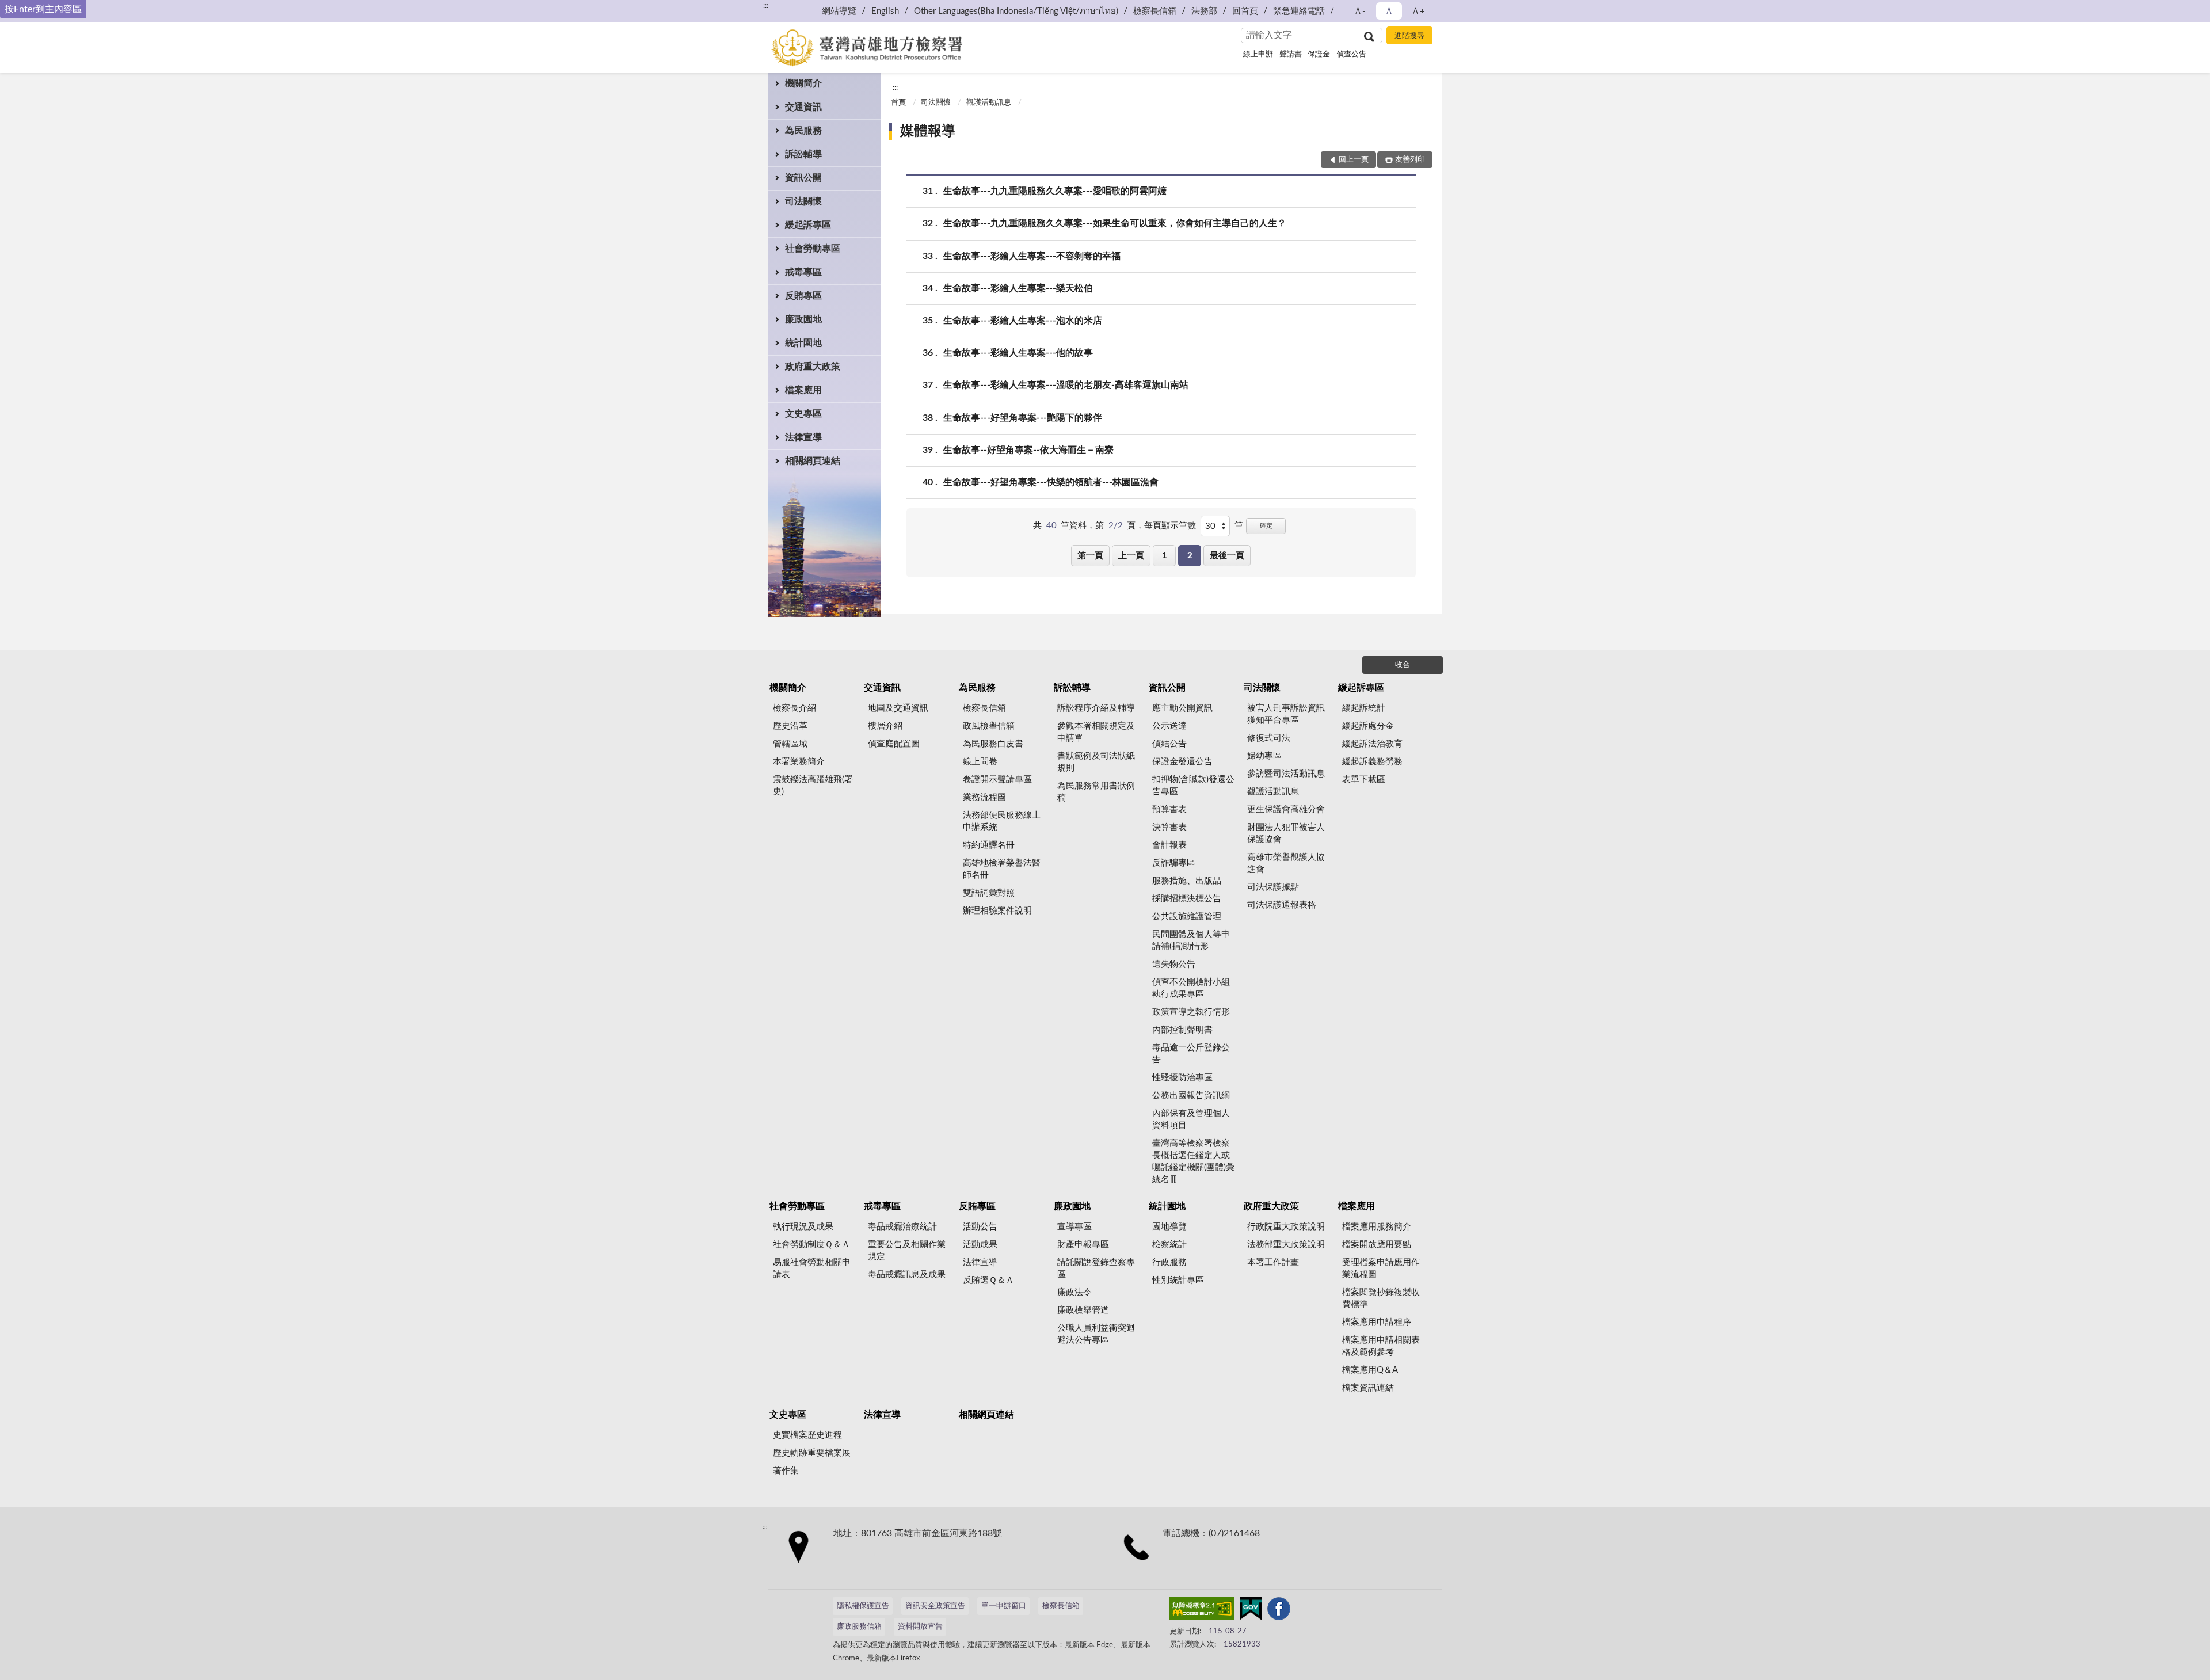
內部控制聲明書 (1182, 1030)
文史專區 (803, 414)
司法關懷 (803, 201)
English (885, 11)
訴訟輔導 (803, 154)
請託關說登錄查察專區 (1096, 1268)
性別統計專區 (1178, 1280)
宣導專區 (1074, 1227)
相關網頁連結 (813, 461)
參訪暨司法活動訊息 (1286, 774)
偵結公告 (1169, 744)
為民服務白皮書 (993, 744)
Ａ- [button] (1360, 11)
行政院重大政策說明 (1286, 1227)
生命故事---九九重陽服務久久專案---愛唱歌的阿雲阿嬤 (1055, 191)
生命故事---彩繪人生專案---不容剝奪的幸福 (1032, 256)
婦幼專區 (1264, 756)
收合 (1403, 665)
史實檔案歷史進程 (807, 1435)
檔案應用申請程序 (1377, 1322)
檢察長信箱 (1155, 11)
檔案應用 (803, 390)
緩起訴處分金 (1368, 726)
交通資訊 (803, 107)
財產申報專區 (1083, 1245)
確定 (1266, 526)
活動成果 (980, 1245)
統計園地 (803, 343)
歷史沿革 (790, 726)
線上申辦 (1258, 54)
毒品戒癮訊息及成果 (907, 1275)
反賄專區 (803, 296)
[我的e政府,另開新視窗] (1251, 1611)
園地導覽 (1169, 1227)
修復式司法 (1269, 738)
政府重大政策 (813, 367)
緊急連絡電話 (1299, 11)
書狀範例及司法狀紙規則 (1096, 762)
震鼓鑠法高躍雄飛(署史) (813, 786)
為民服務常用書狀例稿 (1096, 792)
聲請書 (1291, 54)
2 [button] (1190, 556)
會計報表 (1169, 845)
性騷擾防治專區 (1182, 1078)
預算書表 (1169, 809)
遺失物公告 (1174, 964)
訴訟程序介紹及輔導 (1096, 708)
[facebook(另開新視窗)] (1279, 1611)
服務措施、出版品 (1187, 881)
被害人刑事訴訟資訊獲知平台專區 (1286, 714)
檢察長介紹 (795, 708)
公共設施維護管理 (1187, 917)
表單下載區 (1364, 780)
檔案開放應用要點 (1377, 1245)
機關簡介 (803, 83)
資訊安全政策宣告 (935, 1606)
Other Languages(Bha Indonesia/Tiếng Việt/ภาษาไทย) (1016, 11)
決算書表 (1169, 827)
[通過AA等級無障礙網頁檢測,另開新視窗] (1202, 1611)
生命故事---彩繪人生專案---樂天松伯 (1018, 288)
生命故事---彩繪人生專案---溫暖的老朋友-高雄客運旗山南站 (1066, 385)
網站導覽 (839, 11)
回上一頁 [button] (1354, 160)
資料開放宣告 (920, 1627)
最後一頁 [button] (1227, 556)
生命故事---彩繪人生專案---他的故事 (1018, 353)
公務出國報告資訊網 (1191, 1096)
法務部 (1204, 11)
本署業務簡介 (799, 762)
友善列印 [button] (1410, 160)
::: (766, 6)
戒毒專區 (803, 272)
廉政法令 (1074, 1292)
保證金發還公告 (1182, 762)
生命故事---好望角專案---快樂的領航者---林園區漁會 (1051, 482)
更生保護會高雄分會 (1286, 809)
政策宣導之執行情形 (1191, 1012)
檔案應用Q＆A (1370, 1370)
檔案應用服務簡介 (1377, 1227)
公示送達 (1169, 726)
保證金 (1319, 54)
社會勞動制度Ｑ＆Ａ (811, 1245)
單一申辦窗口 (1004, 1606)
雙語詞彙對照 (989, 893)
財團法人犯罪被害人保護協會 (1286, 833)
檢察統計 (1169, 1245)
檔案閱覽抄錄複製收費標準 (1381, 1298)
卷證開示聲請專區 (997, 780)
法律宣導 (803, 437)
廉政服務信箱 (859, 1627)
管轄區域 (790, 744)
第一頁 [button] (1090, 556)
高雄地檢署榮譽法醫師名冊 (1002, 869)
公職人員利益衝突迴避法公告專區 (1096, 1334)
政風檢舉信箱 (989, 726)
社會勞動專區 (813, 249)
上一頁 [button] (1131, 556)
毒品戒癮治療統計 (902, 1227)
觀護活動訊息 (989, 103)
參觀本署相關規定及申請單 (1096, 732)
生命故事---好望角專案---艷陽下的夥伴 (1023, 418)
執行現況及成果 (803, 1227)
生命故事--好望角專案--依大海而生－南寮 (1028, 450)
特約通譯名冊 (989, 845)
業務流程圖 (984, 797)
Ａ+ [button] (1418, 11)
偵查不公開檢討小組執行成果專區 (1191, 988)
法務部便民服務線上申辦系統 (1002, 821)
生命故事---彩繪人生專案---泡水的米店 (1023, 321)
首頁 (898, 103)
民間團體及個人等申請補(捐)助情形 (1191, 940)
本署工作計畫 (1273, 1262)
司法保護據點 (1273, 887)
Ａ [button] (1389, 11)
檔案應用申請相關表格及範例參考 (1381, 1346)
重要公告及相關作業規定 (907, 1251)
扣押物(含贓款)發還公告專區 (1193, 786)
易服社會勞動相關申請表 (812, 1268)
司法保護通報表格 (1282, 905)
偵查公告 (1351, 54)
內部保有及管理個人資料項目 (1191, 1119)
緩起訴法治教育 (1372, 744)
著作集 (786, 1471)
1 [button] (1165, 556)
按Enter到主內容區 (43, 9)
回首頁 (1245, 11)
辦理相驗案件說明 (997, 911)
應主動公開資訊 (1182, 708)
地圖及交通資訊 (898, 708)
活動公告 (980, 1227)
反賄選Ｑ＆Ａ (988, 1280)
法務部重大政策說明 (1286, 1245)
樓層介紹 (885, 726)
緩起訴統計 (1364, 708)
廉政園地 (803, 319)
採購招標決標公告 (1187, 899)
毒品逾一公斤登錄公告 (1191, 1054)
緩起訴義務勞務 (1372, 762)
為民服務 (803, 131)
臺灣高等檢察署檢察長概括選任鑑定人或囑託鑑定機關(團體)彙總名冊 (1193, 1161)
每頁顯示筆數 (1170, 526)
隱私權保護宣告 (863, 1606)
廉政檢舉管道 (1083, 1310)
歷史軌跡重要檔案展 (812, 1453)
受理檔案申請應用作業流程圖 (1381, 1268)
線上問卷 (980, 762)
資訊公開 (803, 178)
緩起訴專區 (808, 225)
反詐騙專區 (1174, 863)
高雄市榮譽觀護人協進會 (1286, 863)
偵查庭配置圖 (894, 744)
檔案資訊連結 (1368, 1388)
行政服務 (1169, 1262)
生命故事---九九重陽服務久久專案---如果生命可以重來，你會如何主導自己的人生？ (1115, 223)
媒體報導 (928, 131)
